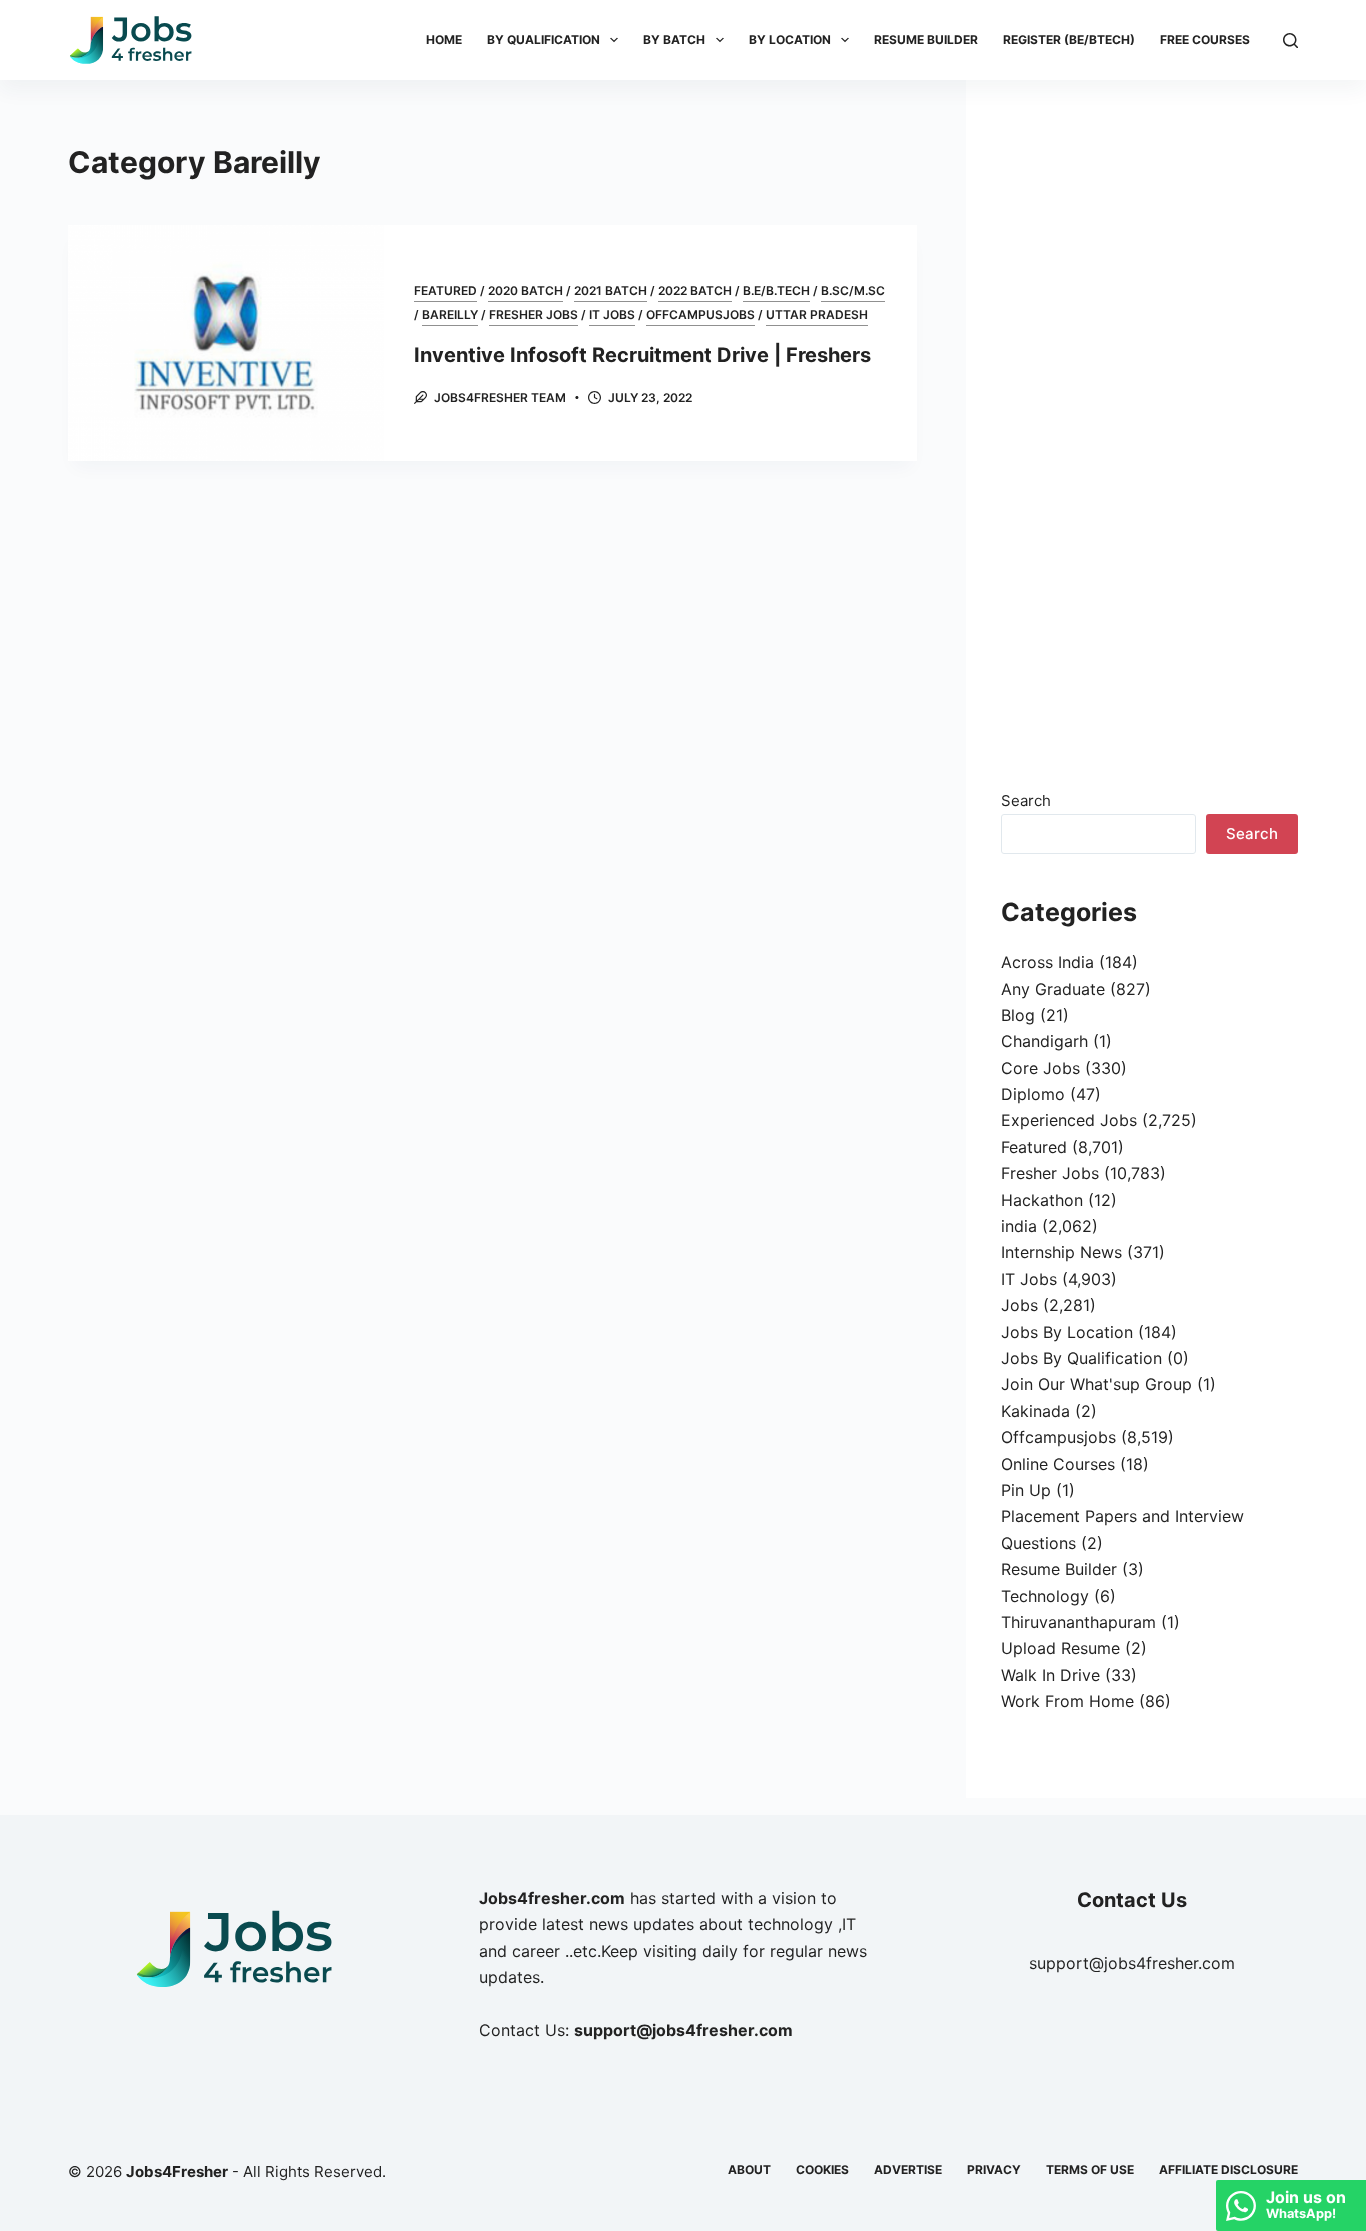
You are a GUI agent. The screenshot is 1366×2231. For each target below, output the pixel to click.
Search (1026, 800)
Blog (1018, 1015)
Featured (445, 290)
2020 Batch (525, 290)
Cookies (822, 2169)
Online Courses (1058, 1464)
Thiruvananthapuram (1078, 1622)
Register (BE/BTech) (1069, 39)
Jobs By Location (1067, 1332)
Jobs (1019, 1305)
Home (444, 39)
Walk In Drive (1050, 1675)
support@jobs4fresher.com (1132, 1963)
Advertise (908, 2169)
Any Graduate (1053, 989)
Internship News (1061, 1252)
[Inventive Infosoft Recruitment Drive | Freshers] (225, 343)
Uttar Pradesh (817, 314)
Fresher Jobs (533, 314)
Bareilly (450, 314)
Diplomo (1033, 1094)
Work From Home (1067, 1701)
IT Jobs (612, 314)
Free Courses (1205, 39)
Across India (1047, 962)
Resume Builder (926, 39)
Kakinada (1035, 1411)
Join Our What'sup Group (1096, 1384)
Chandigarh (1044, 1041)
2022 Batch (695, 290)
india (1019, 1226)
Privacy (994, 2169)
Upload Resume (1060, 1648)
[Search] (1290, 40)
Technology (1045, 1596)
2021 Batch (610, 290)
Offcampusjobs (700, 314)
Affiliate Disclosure (1228, 2169)
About (749, 2169)
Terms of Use (1090, 2169)
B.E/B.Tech (776, 290)
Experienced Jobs (1069, 1120)
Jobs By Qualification (1081, 1358)
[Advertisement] (1151, 440)
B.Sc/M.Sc (853, 290)
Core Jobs (1040, 1068)
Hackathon (1042, 1200)
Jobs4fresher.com (552, 1898)
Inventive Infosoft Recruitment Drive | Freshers (642, 355)
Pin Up (1026, 1490)
